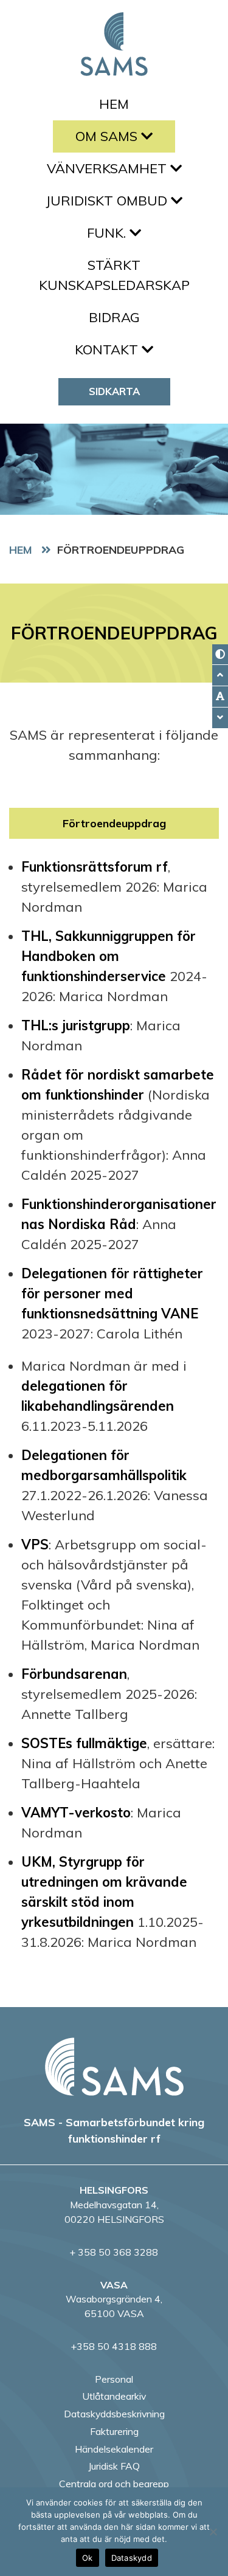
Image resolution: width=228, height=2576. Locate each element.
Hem (114, 104)
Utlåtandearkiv (114, 2396)
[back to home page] (114, 2067)
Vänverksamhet (109, 168)
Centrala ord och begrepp (114, 2484)
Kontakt (108, 350)
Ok (88, 2558)
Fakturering (114, 2431)
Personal (114, 2379)
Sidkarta (114, 391)
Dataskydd (132, 2558)
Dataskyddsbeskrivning (114, 2414)
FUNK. (108, 233)
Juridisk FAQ (114, 2466)
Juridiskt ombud (108, 201)
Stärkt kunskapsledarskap (114, 275)
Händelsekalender (114, 2449)
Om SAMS (108, 136)
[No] (213, 2532)
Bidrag (114, 317)
